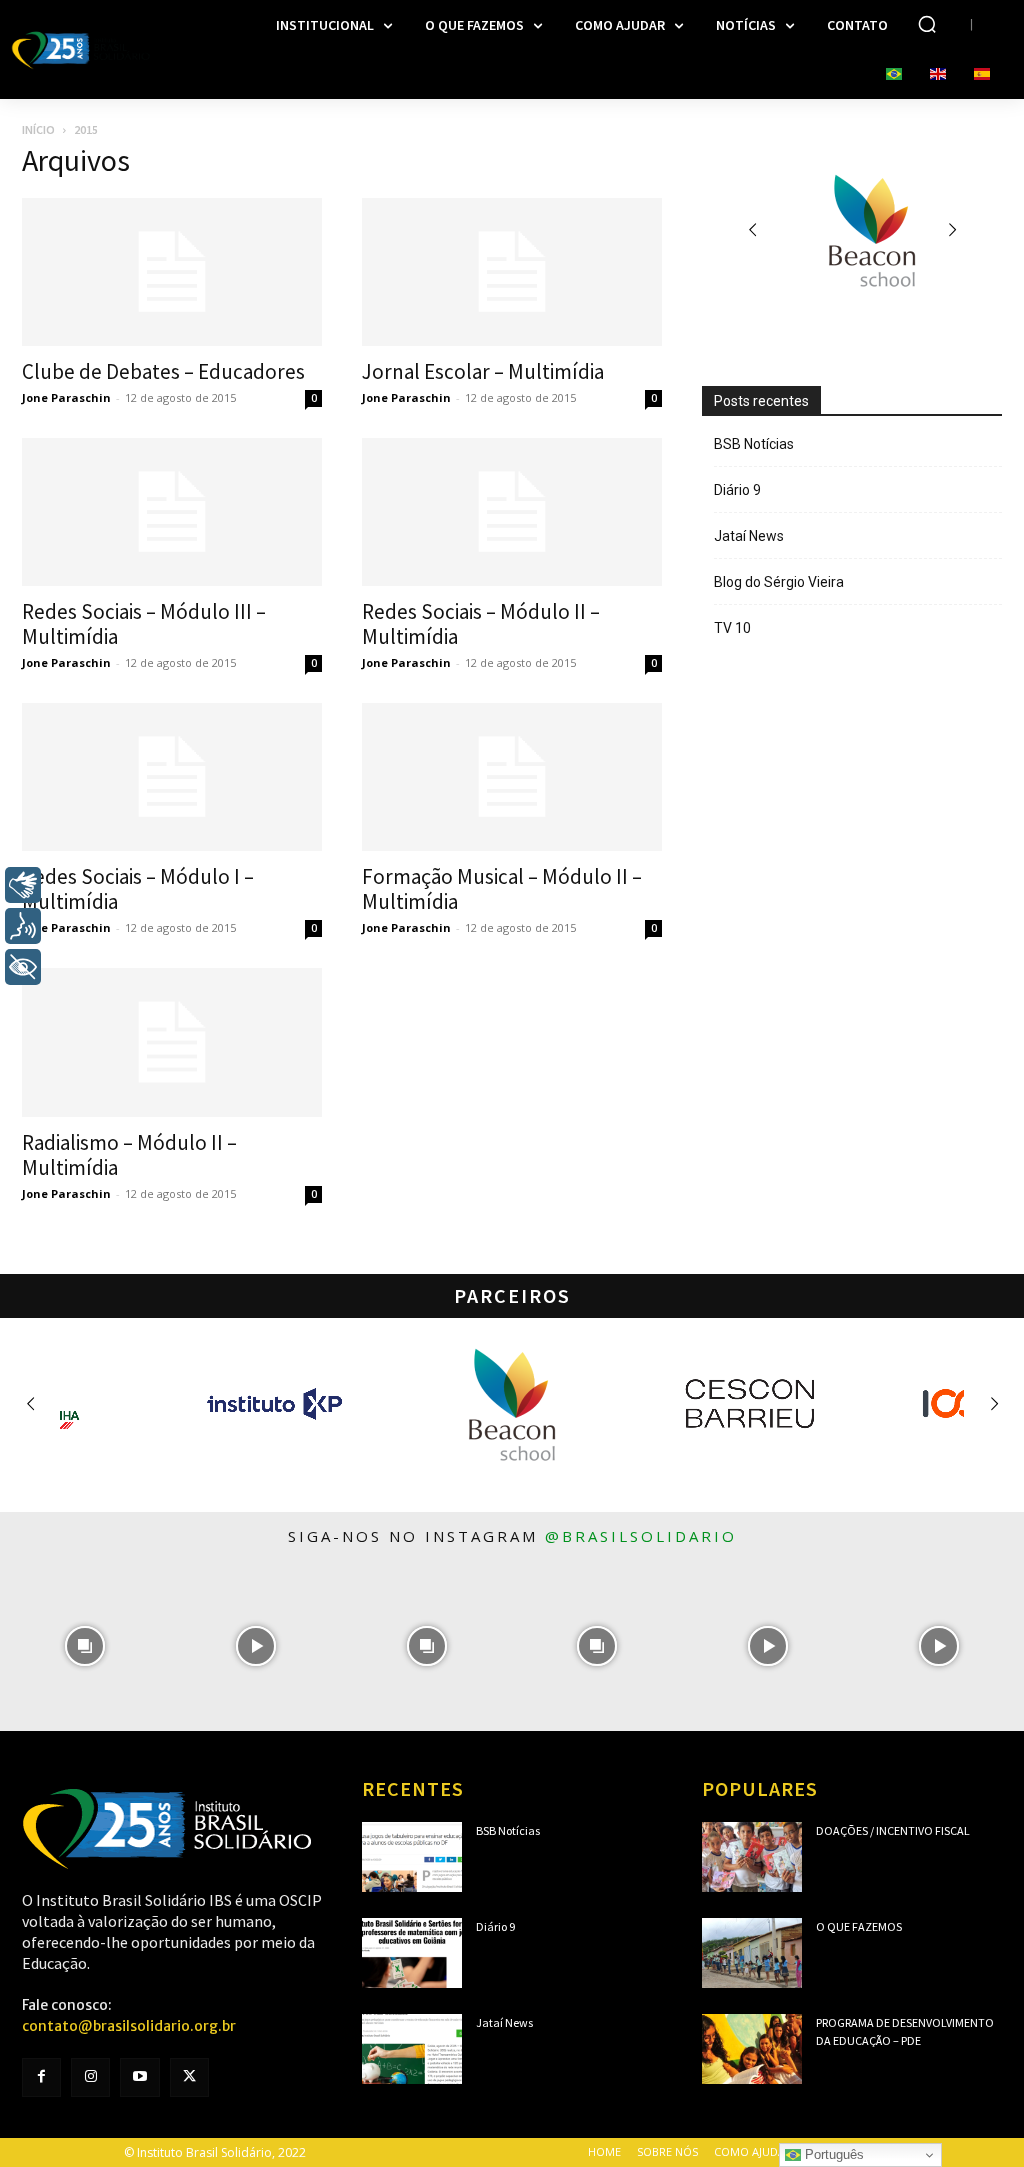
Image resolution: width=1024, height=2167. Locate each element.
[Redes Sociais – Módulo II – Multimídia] (512, 512)
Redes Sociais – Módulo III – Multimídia (144, 624)
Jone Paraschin (66, 397)
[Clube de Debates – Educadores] (172, 272)
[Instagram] (90, 2077)
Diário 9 (737, 490)
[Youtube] (139, 2077)
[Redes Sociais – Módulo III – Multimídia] (172, 512)
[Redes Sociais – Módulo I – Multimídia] (172, 777)
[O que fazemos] (752, 1953)
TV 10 (732, 628)
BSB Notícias (754, 444)
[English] (938, 75)
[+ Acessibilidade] (23, 967)
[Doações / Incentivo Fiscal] (752, 1857)
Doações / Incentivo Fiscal (893, 1830)
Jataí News (749, 536)
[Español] (982, 75)
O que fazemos (859, 1926)
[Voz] (23, 926)
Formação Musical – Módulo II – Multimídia (502, 889)
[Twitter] (189, 2077)
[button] (927, 24)
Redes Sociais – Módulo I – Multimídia (138, 889)
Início (38, 129)
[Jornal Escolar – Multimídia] (512, 272)
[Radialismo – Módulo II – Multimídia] (172, 1042)
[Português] (894, 75)
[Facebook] (41, 2077)
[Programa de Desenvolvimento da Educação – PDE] (752, 2049)
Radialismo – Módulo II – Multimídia (129, 1155)
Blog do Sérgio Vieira (779, 582)
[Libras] (23, 885)
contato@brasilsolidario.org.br (129, 2026)
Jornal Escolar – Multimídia (483, 371)
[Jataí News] (412, 2049)
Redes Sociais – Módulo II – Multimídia (481, 624)
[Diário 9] (412, 1953)
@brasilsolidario (641, 1536)
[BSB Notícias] (412, 1857)
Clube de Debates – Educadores (163, 371)
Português (832, 2154)
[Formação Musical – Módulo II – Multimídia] (512, 777)
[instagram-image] (85, 1646)
